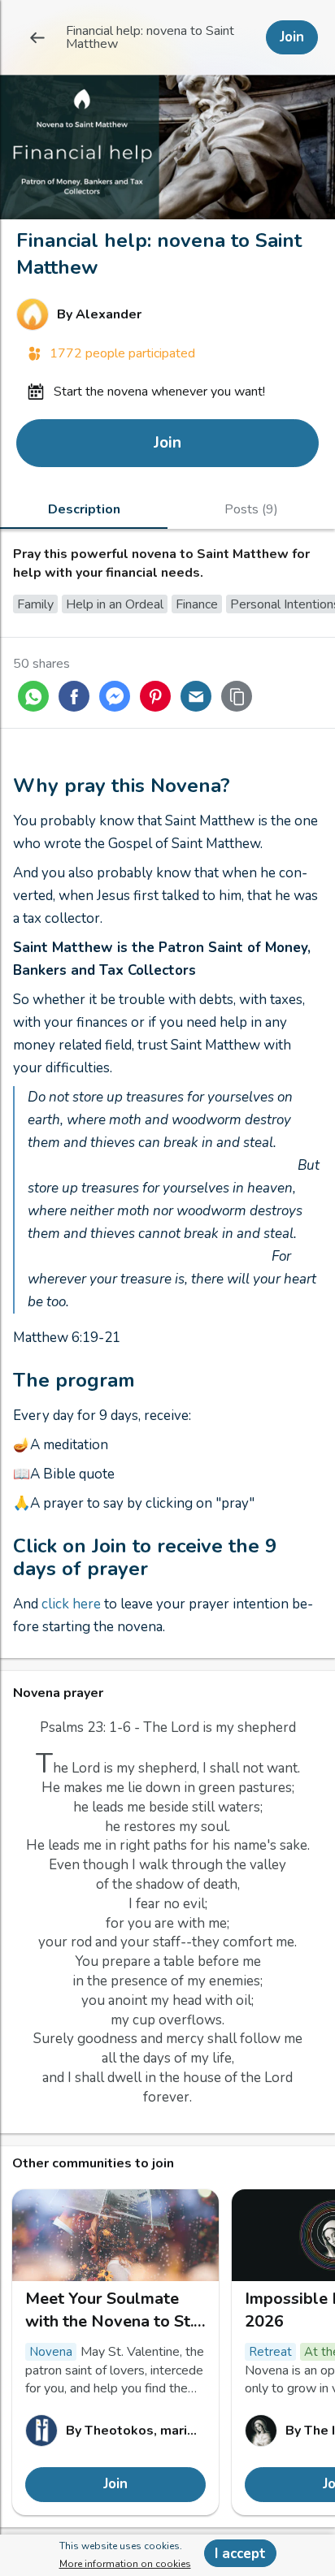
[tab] (84, 509)
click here (73, 1604)
